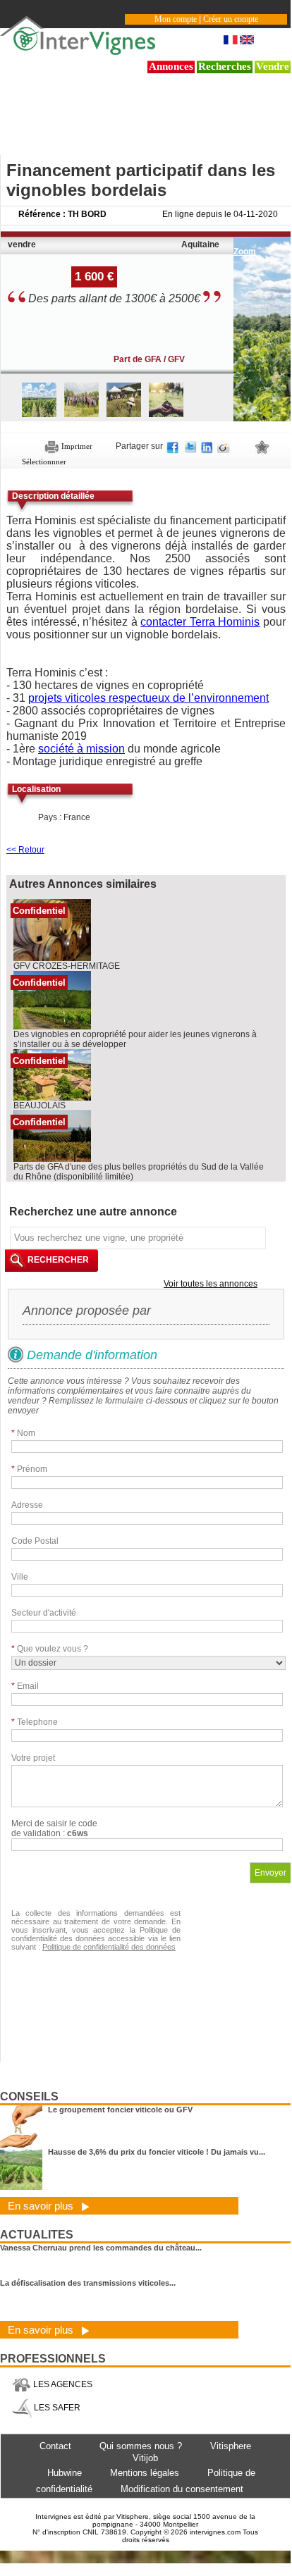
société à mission (81, 749)
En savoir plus (42, 2206)
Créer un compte (231, 19)
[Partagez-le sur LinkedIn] (207, 446)
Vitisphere (231, 2446)
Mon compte (176, 19)
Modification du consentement (182, 2489)
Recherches (225, 66)
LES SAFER (56, 2408)
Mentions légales (145, 2473)
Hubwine (65, 2473)
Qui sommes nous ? (141, 2446)
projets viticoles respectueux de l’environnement (148, 698)
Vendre (273, 66)
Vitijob (145, 2458)
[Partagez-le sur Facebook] (174, 446)
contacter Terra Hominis (200, 622)
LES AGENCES (62, 2384)
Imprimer (76, 446)
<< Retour (25, 850)
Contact (55, 2446)
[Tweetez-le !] (191, 446)
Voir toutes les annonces (211, 1284)
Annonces (171, 66)
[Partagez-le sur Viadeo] (224, 446)
